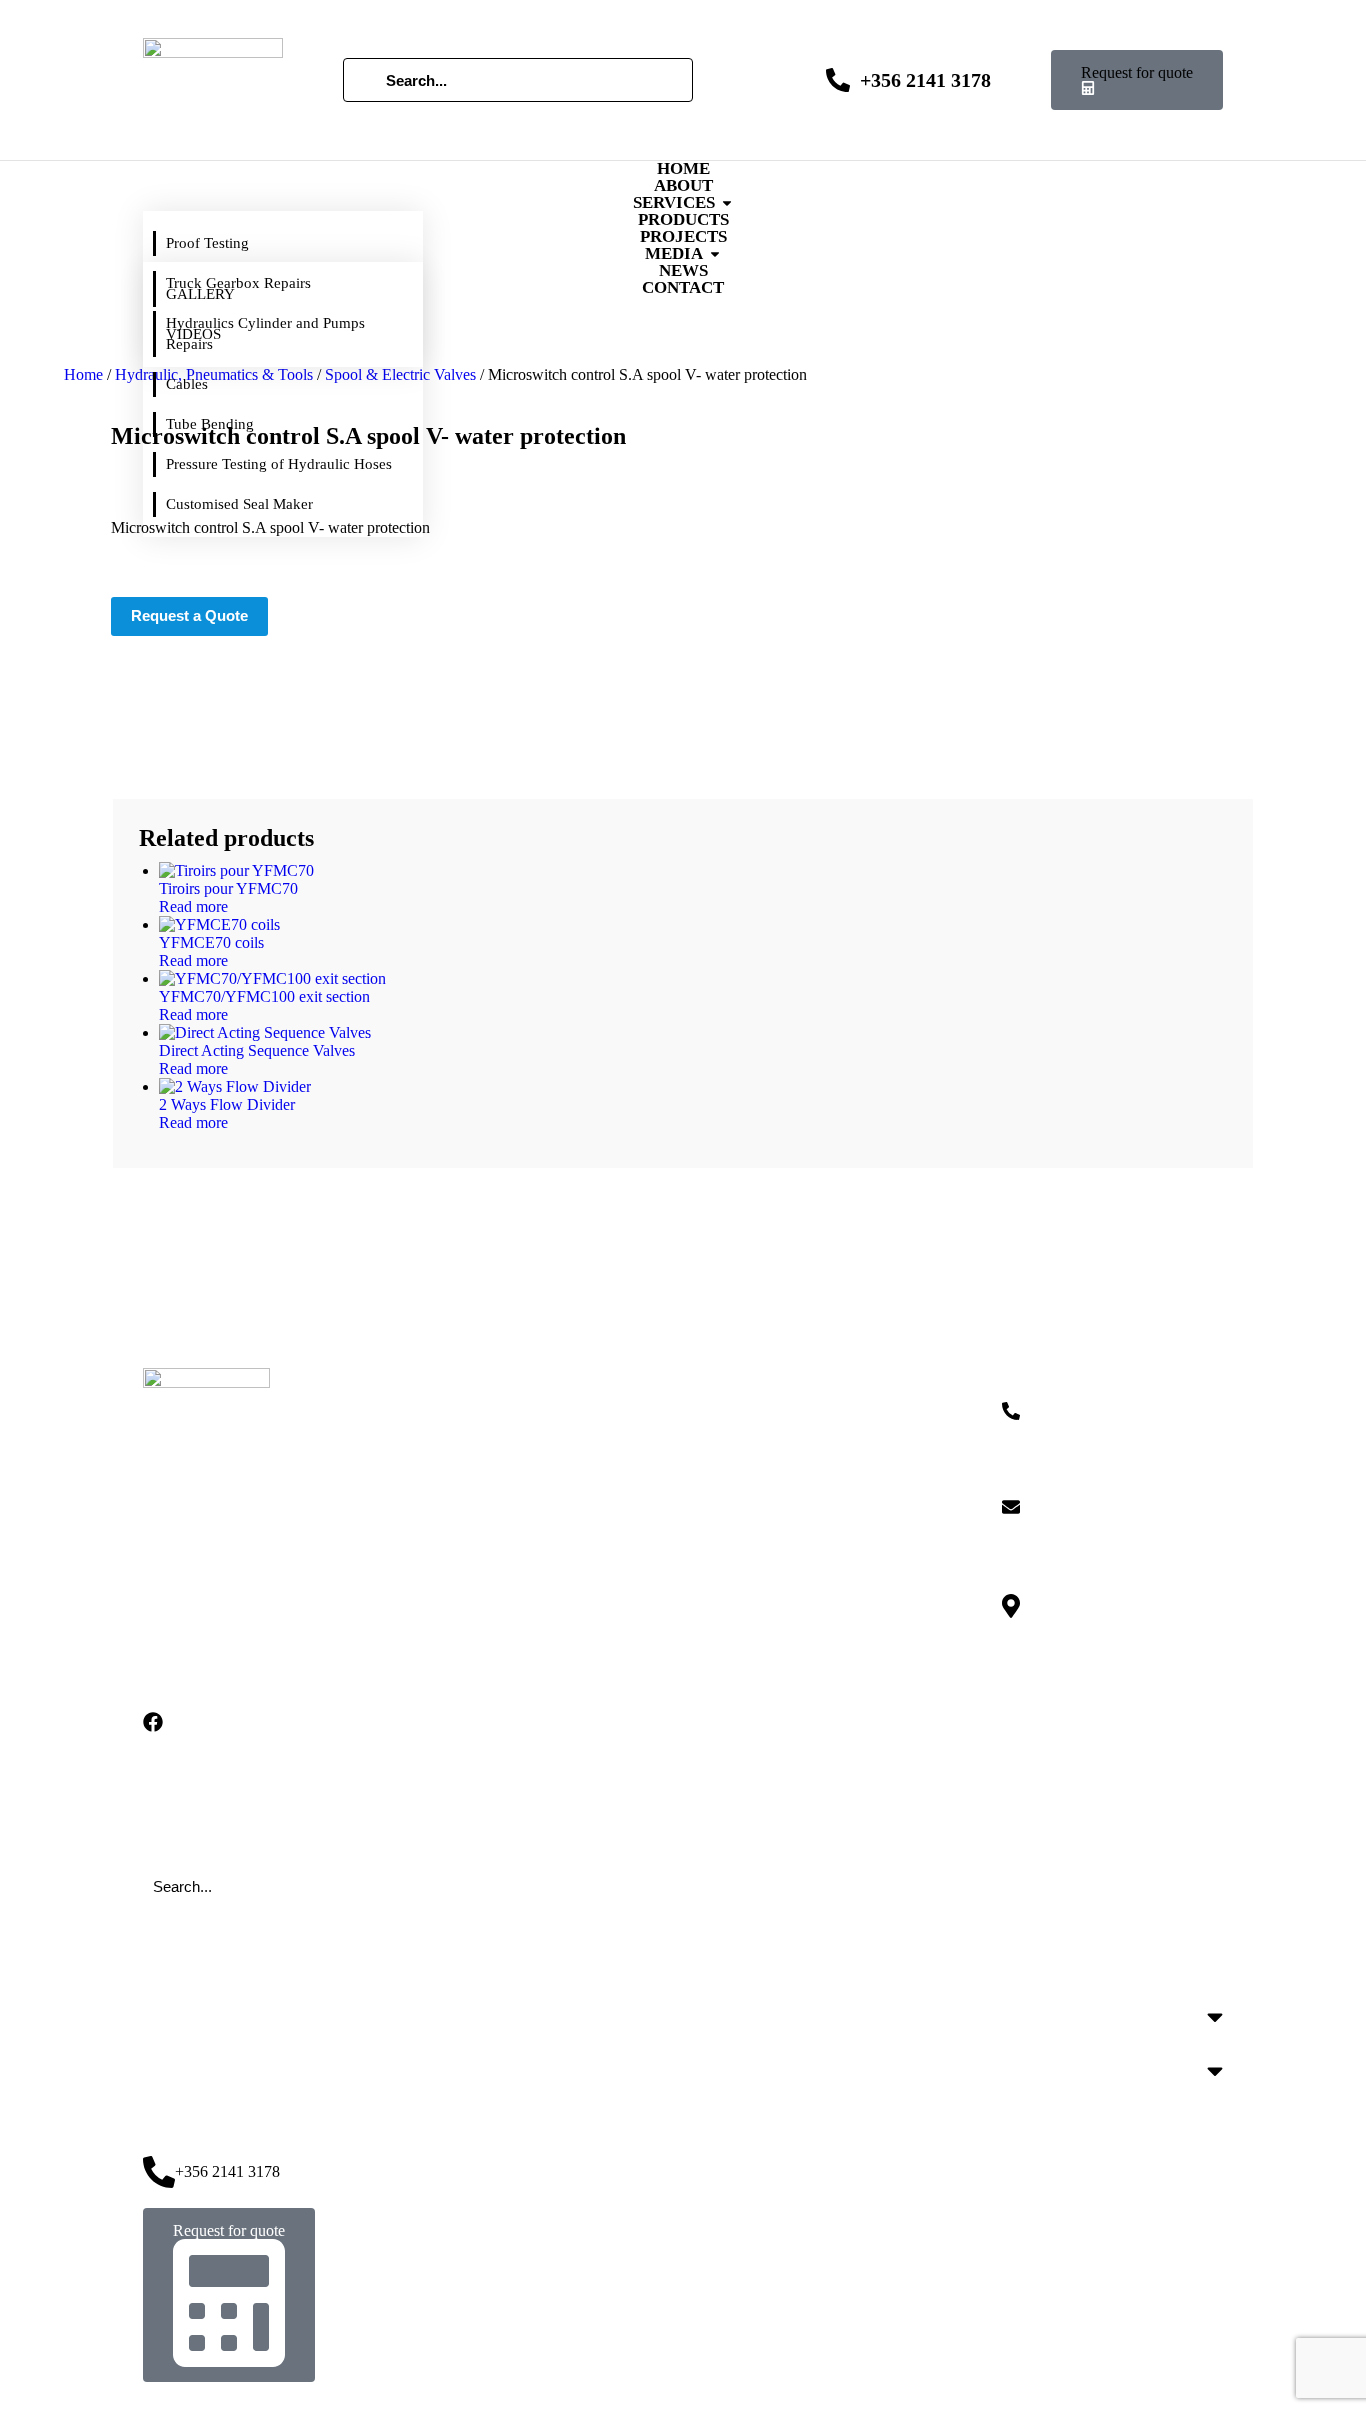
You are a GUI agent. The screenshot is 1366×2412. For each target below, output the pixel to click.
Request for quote (1137, 72)
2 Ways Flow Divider (227, 1104)
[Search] (365, 80)
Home (83, 374)
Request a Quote (189, 615)
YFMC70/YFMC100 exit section (264, 996)
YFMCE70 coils (211, 942)
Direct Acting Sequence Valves (257, 1050)
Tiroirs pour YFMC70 (228, 888)
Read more (193, 906)
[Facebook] (153, 1722)
